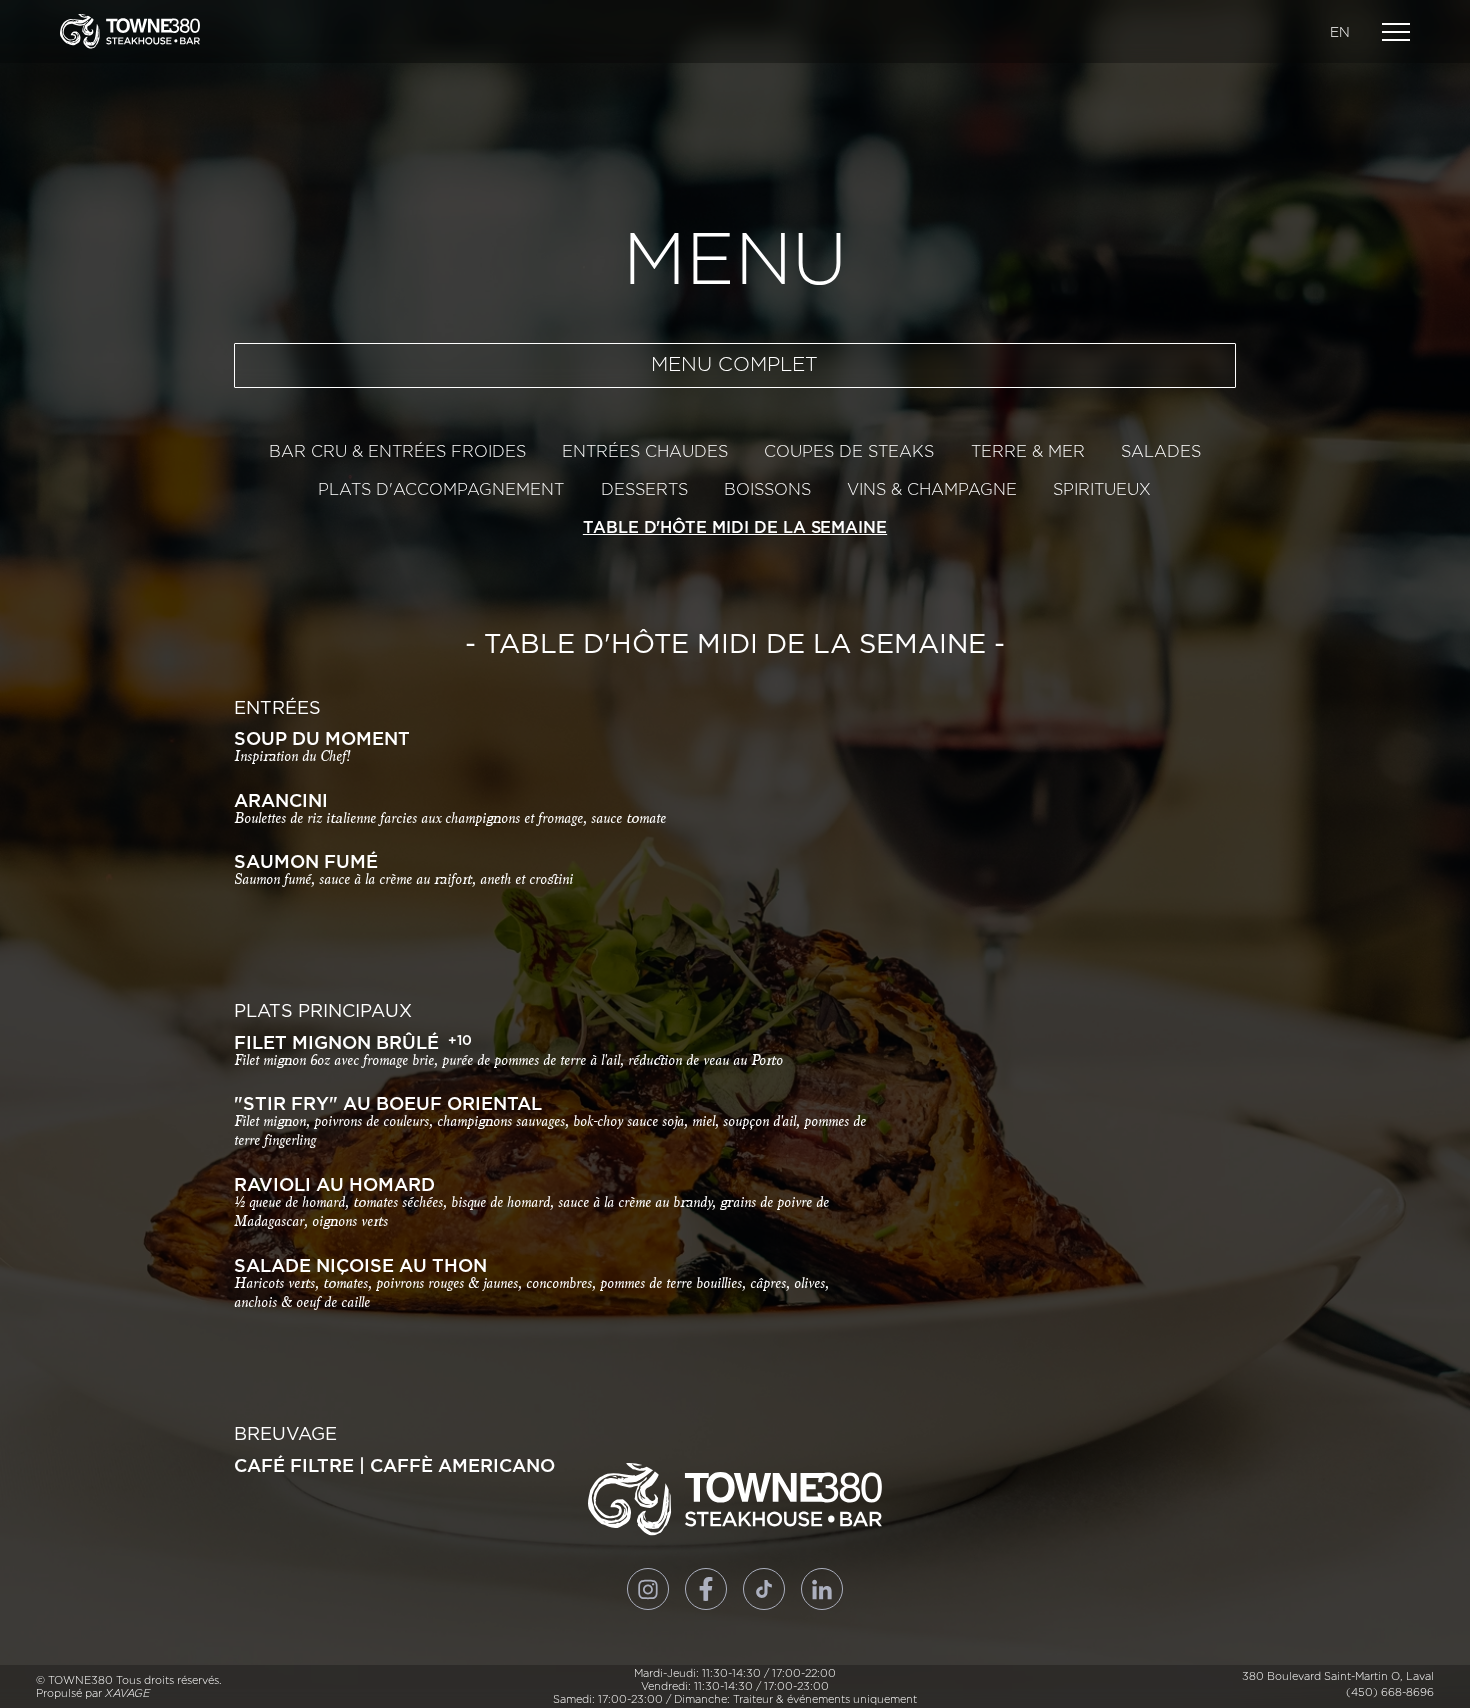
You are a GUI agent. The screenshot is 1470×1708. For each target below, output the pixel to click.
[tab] (397, 452)
